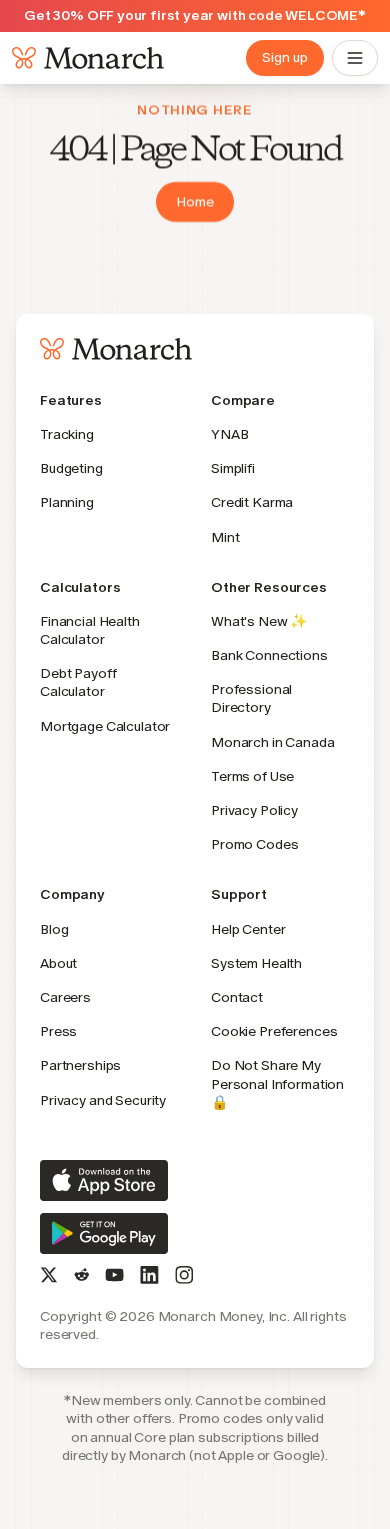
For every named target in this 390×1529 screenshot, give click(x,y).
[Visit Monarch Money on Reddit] (81, 1274)
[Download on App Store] (104, 1180)
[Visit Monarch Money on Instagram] (184, 1275)
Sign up (285, 57)
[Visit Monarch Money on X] (49, 1275)
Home (195, 201)
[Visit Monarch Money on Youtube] (114, 1275)
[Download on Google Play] (104, 1233)
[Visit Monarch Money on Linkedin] (149, 1275)
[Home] (84, 58)
